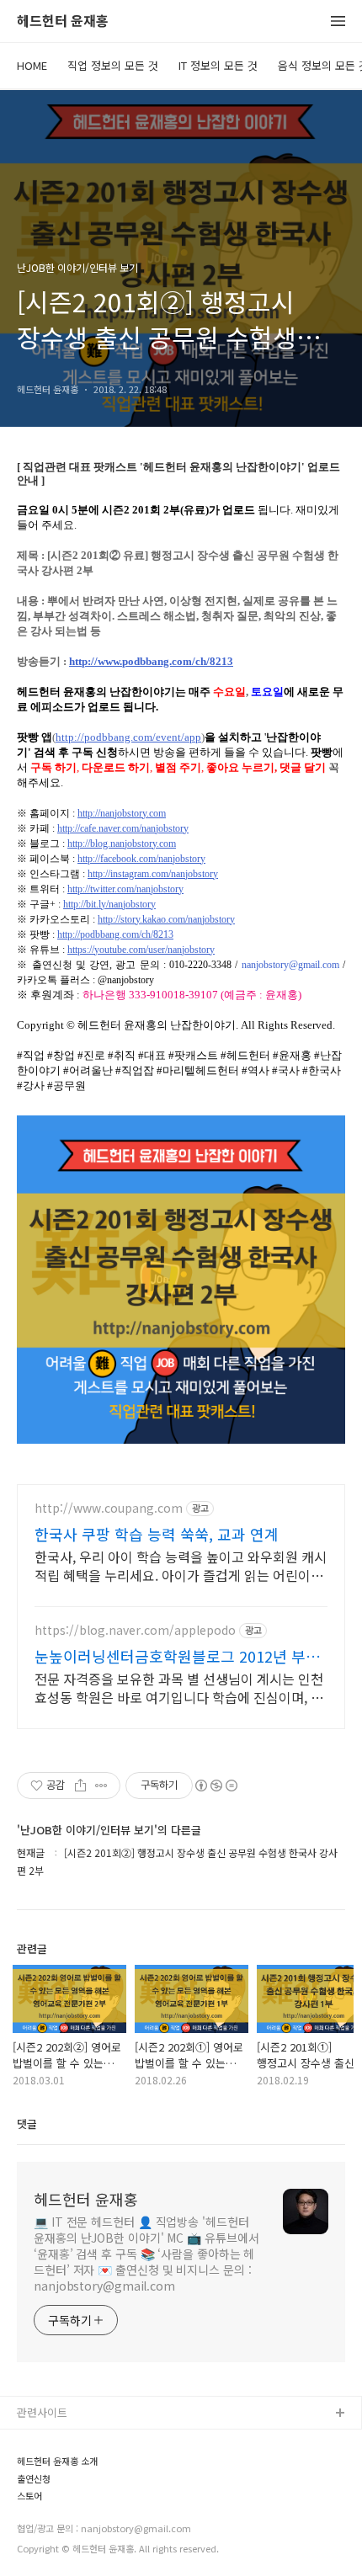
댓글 (27, 2124)
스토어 (33, 2549)
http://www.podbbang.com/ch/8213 (151, 661)
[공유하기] (80, 1786)
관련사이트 (42, 2412)
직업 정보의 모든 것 (113, 65)
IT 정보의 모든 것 (218, 65)
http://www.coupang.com (109, 1508)
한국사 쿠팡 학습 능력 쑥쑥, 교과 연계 (157, 1534)
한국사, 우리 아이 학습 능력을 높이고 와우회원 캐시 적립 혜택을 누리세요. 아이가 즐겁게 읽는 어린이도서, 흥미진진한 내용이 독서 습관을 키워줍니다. (181, 1565)
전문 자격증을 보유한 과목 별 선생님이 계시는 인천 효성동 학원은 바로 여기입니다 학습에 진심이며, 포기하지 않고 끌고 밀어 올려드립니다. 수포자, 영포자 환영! (181, 1687)
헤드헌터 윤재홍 (63, 21)
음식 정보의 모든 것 (63, 2495)
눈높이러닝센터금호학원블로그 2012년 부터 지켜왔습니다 (177, 1656)
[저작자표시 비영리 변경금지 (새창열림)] (216, 1786)
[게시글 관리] (101, 1786)
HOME (32, 65)
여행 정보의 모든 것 (63, 2522)
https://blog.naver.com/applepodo (135, 1630)
